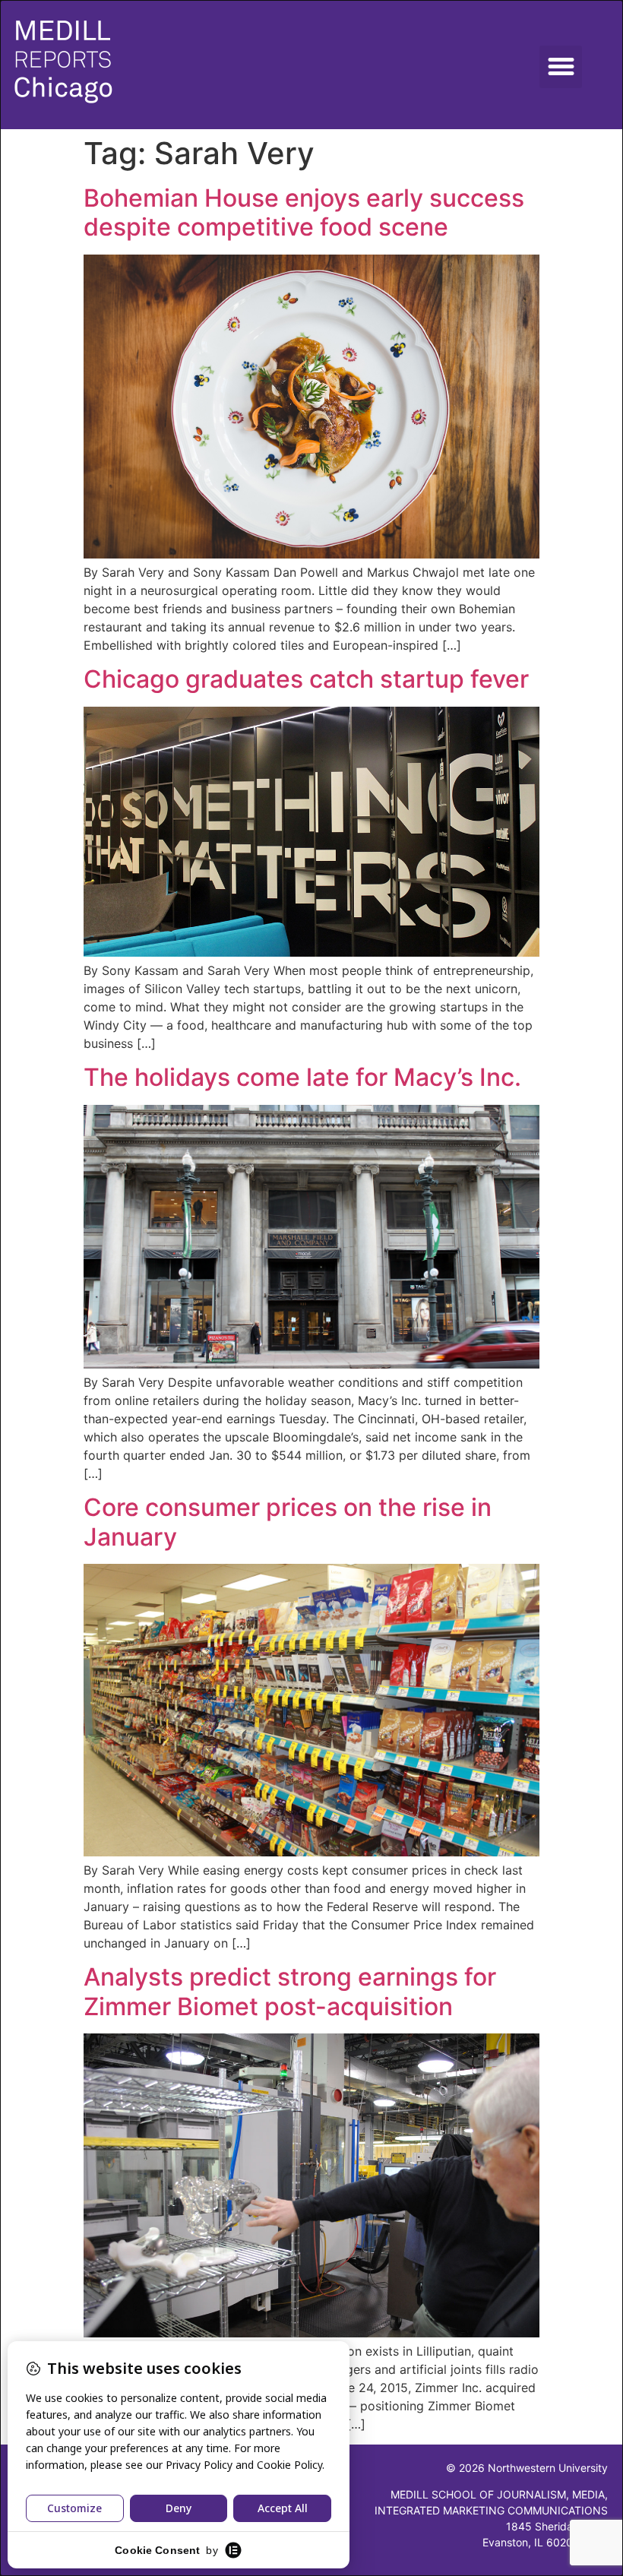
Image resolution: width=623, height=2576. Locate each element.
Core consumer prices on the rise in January (288, 1522)
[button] (561, 67)
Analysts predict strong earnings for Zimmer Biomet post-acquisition (290, 1991)
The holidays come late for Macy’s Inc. (302, 1077)
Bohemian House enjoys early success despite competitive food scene (304, 212)
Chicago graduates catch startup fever (306, 679)
